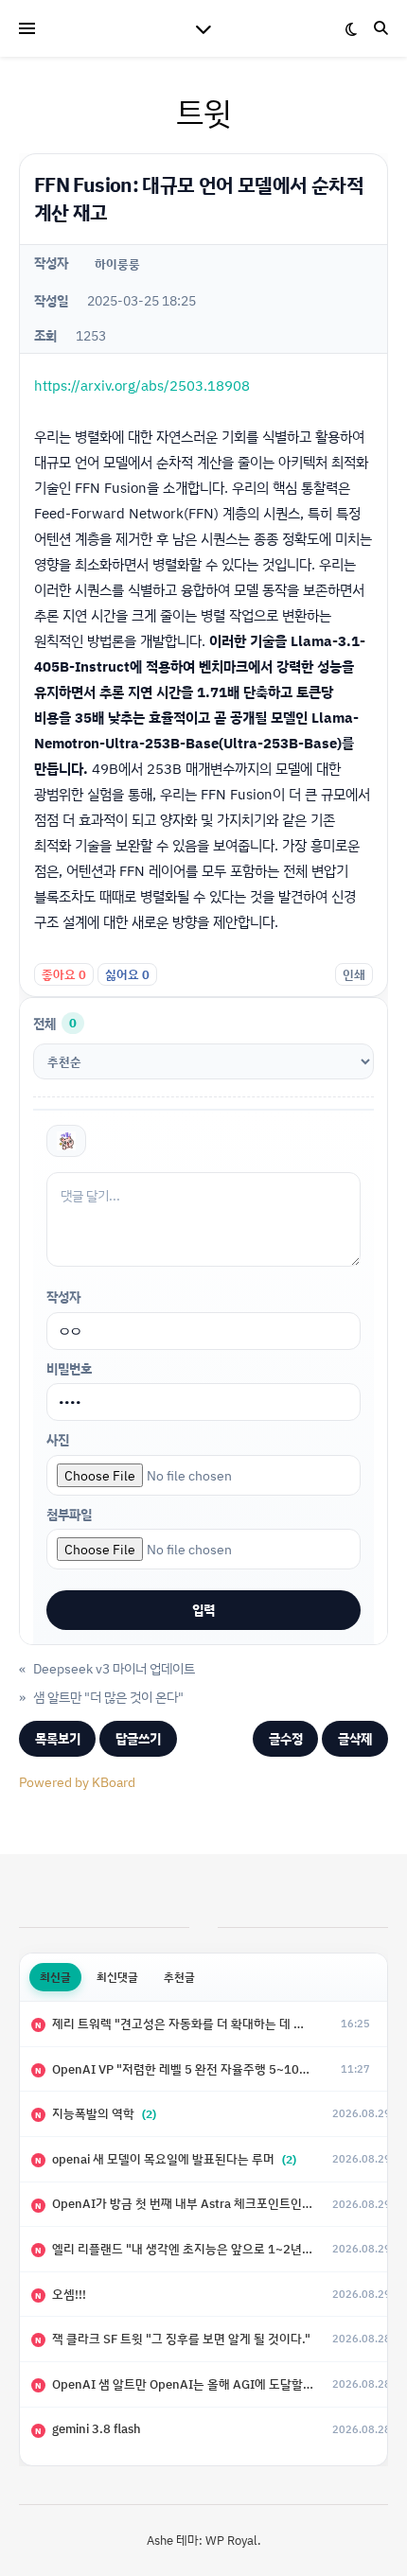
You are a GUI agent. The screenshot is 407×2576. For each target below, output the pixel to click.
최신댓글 (117, 1977)
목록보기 (57, 1738)
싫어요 (127, 974)
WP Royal (231, 2540)
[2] (66, 1141)
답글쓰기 (138, 1738)
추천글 (179, 1977)
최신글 (55, 1977)
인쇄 (354, 974)
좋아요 (64, 974)
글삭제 (355, 1738)
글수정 (286, 1738)
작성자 (63, 1297)
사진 (58, 1439)
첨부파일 (69, 1514)
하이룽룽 (117, 264)
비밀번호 (69, 1368)
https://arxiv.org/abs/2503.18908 (142, 386)
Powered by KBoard (77, 1782)
